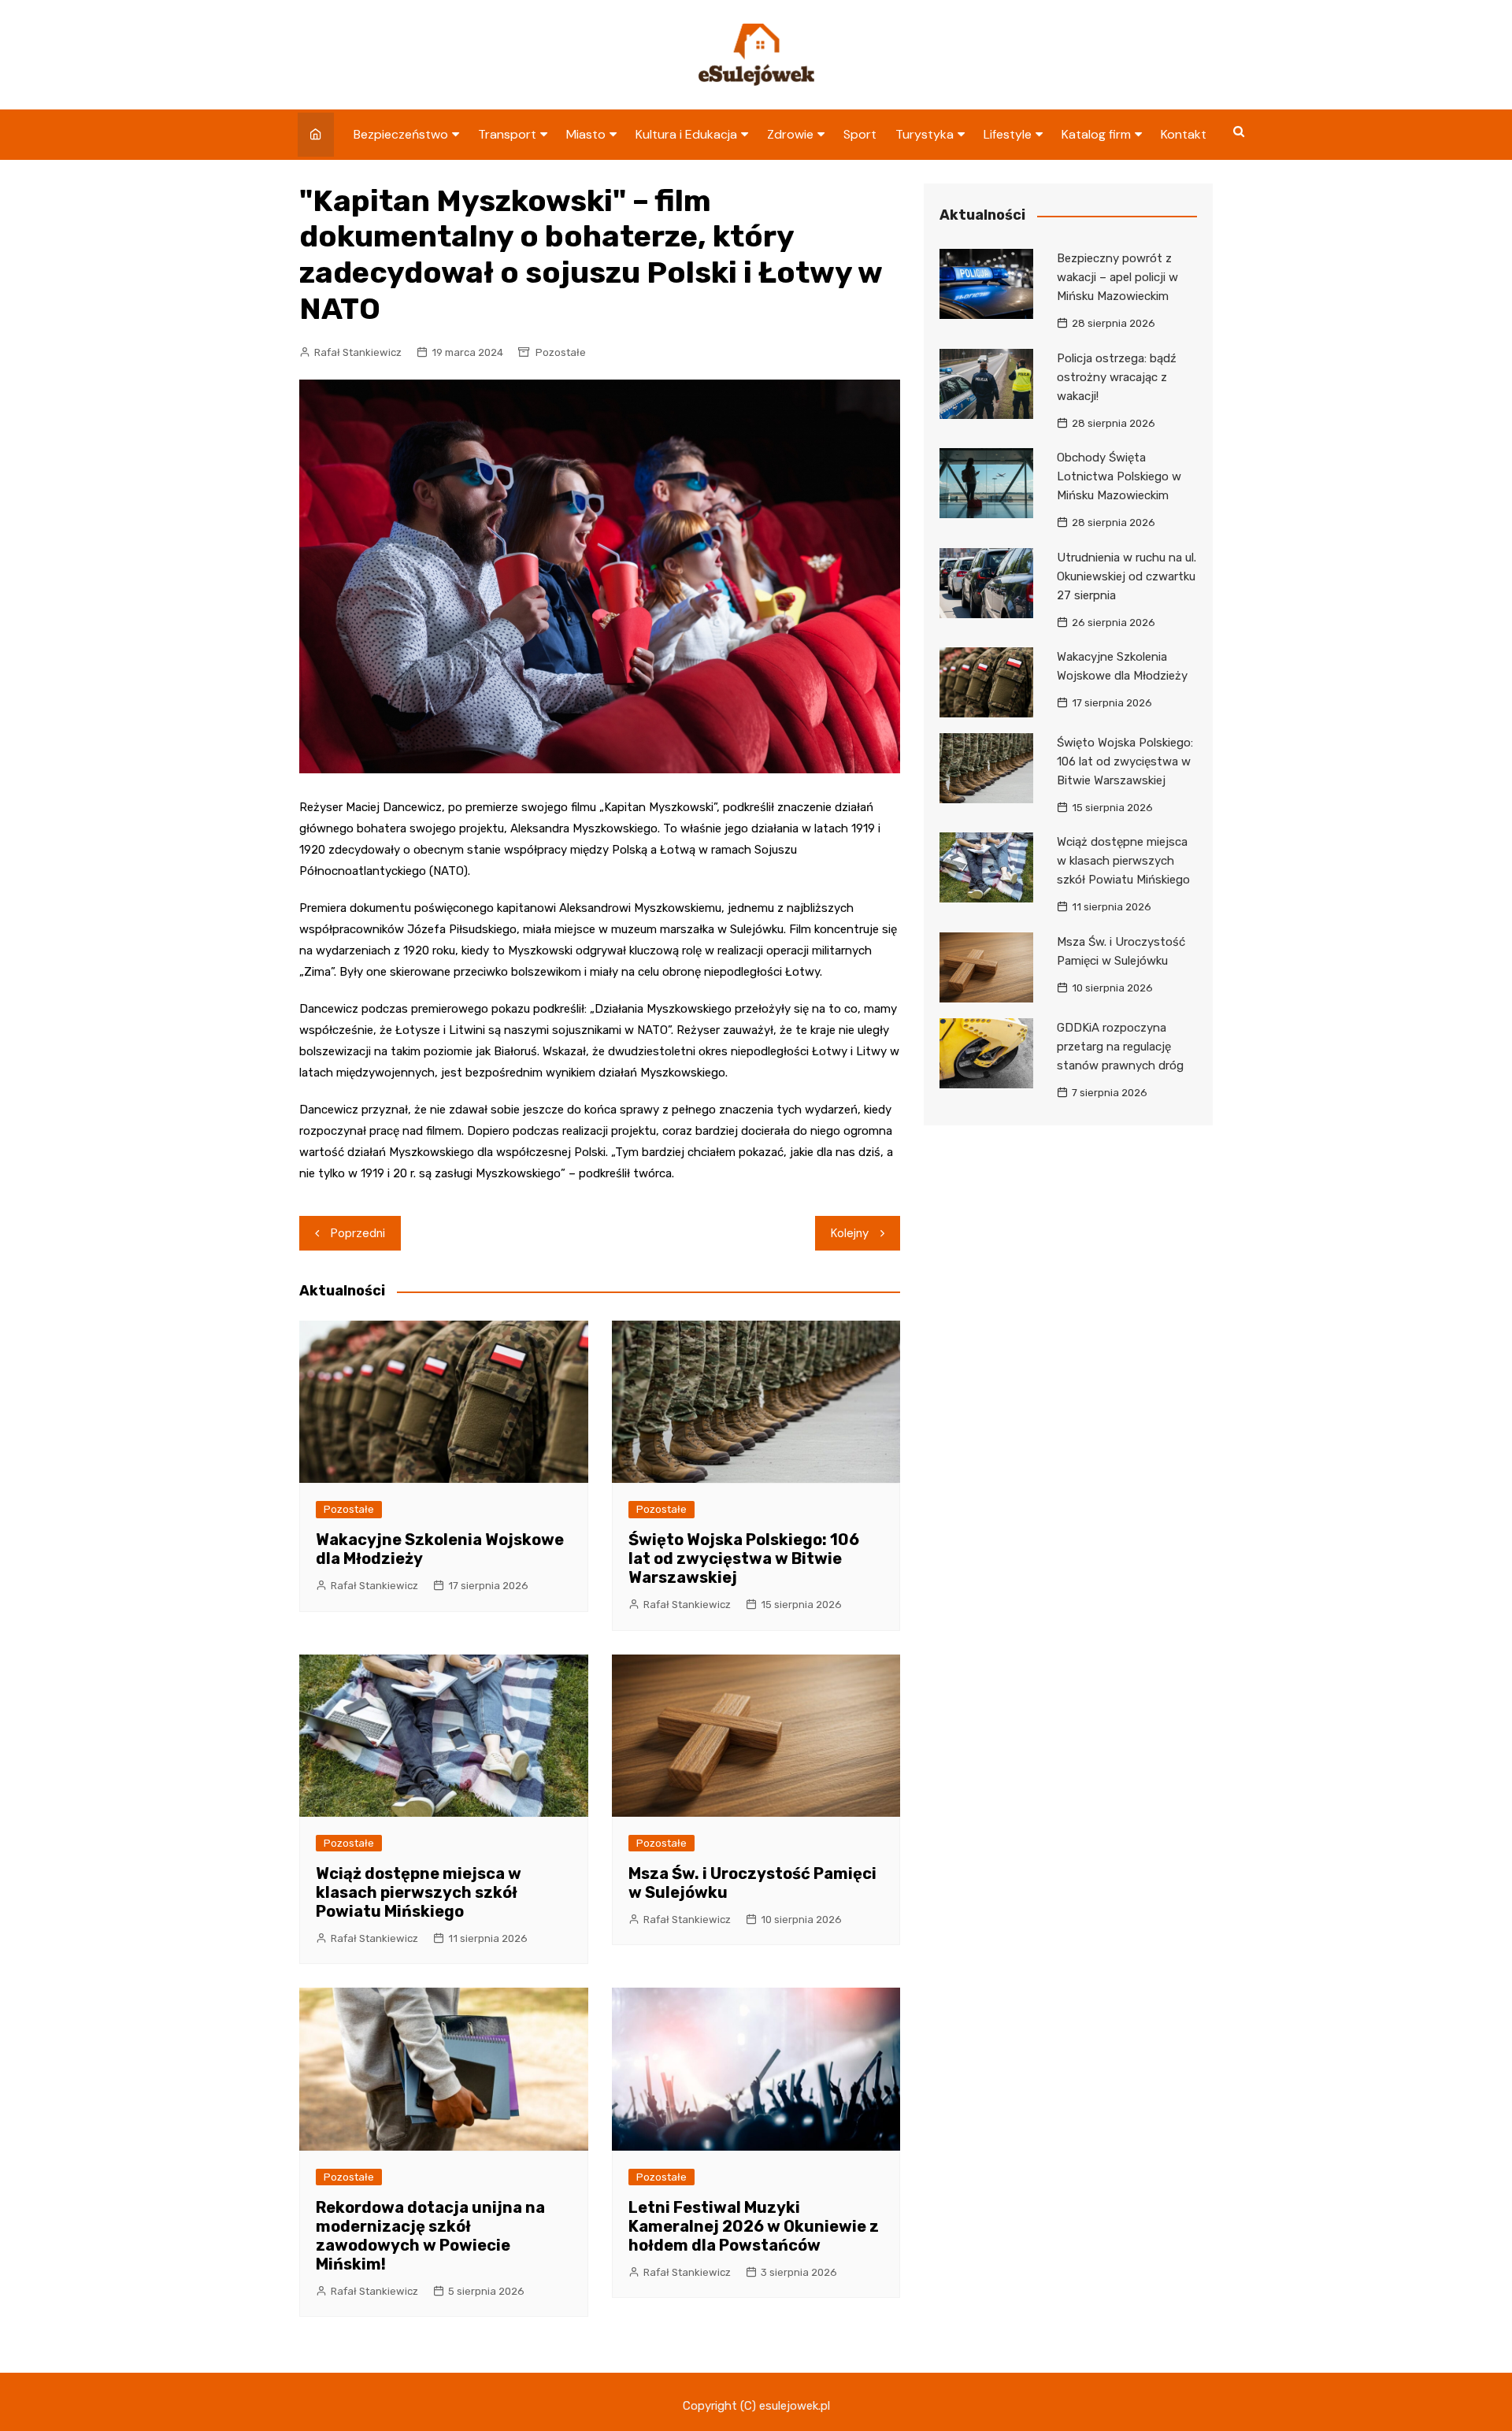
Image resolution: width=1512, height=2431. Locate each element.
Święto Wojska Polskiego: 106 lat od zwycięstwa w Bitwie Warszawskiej (744, 1558)
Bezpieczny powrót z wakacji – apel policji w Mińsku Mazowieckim (1117, 277)
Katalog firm (1096, 134)
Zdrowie (790, 134)
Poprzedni (358, 1233)
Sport (860, 134)
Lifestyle (1008, 134)
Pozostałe (561, 352)
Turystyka (925, 134)
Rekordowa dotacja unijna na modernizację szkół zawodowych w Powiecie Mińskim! (430, 2236)
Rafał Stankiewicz (358, 352)
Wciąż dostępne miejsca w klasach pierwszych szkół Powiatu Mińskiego (419, 1892)
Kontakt (1184, 134)
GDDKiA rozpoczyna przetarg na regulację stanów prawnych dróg (1120, 1047)
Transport (507, 134)
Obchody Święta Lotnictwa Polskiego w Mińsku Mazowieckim (1119, 476)
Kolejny (850, 1233)
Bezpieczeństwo (401, 134)
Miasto (586, 134)
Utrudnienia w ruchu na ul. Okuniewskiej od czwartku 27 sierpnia (1127, 576)
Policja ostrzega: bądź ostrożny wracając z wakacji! (1117, 377)
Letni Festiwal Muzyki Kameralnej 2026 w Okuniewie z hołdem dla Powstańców (754, 2226)
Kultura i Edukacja (686, 134)
